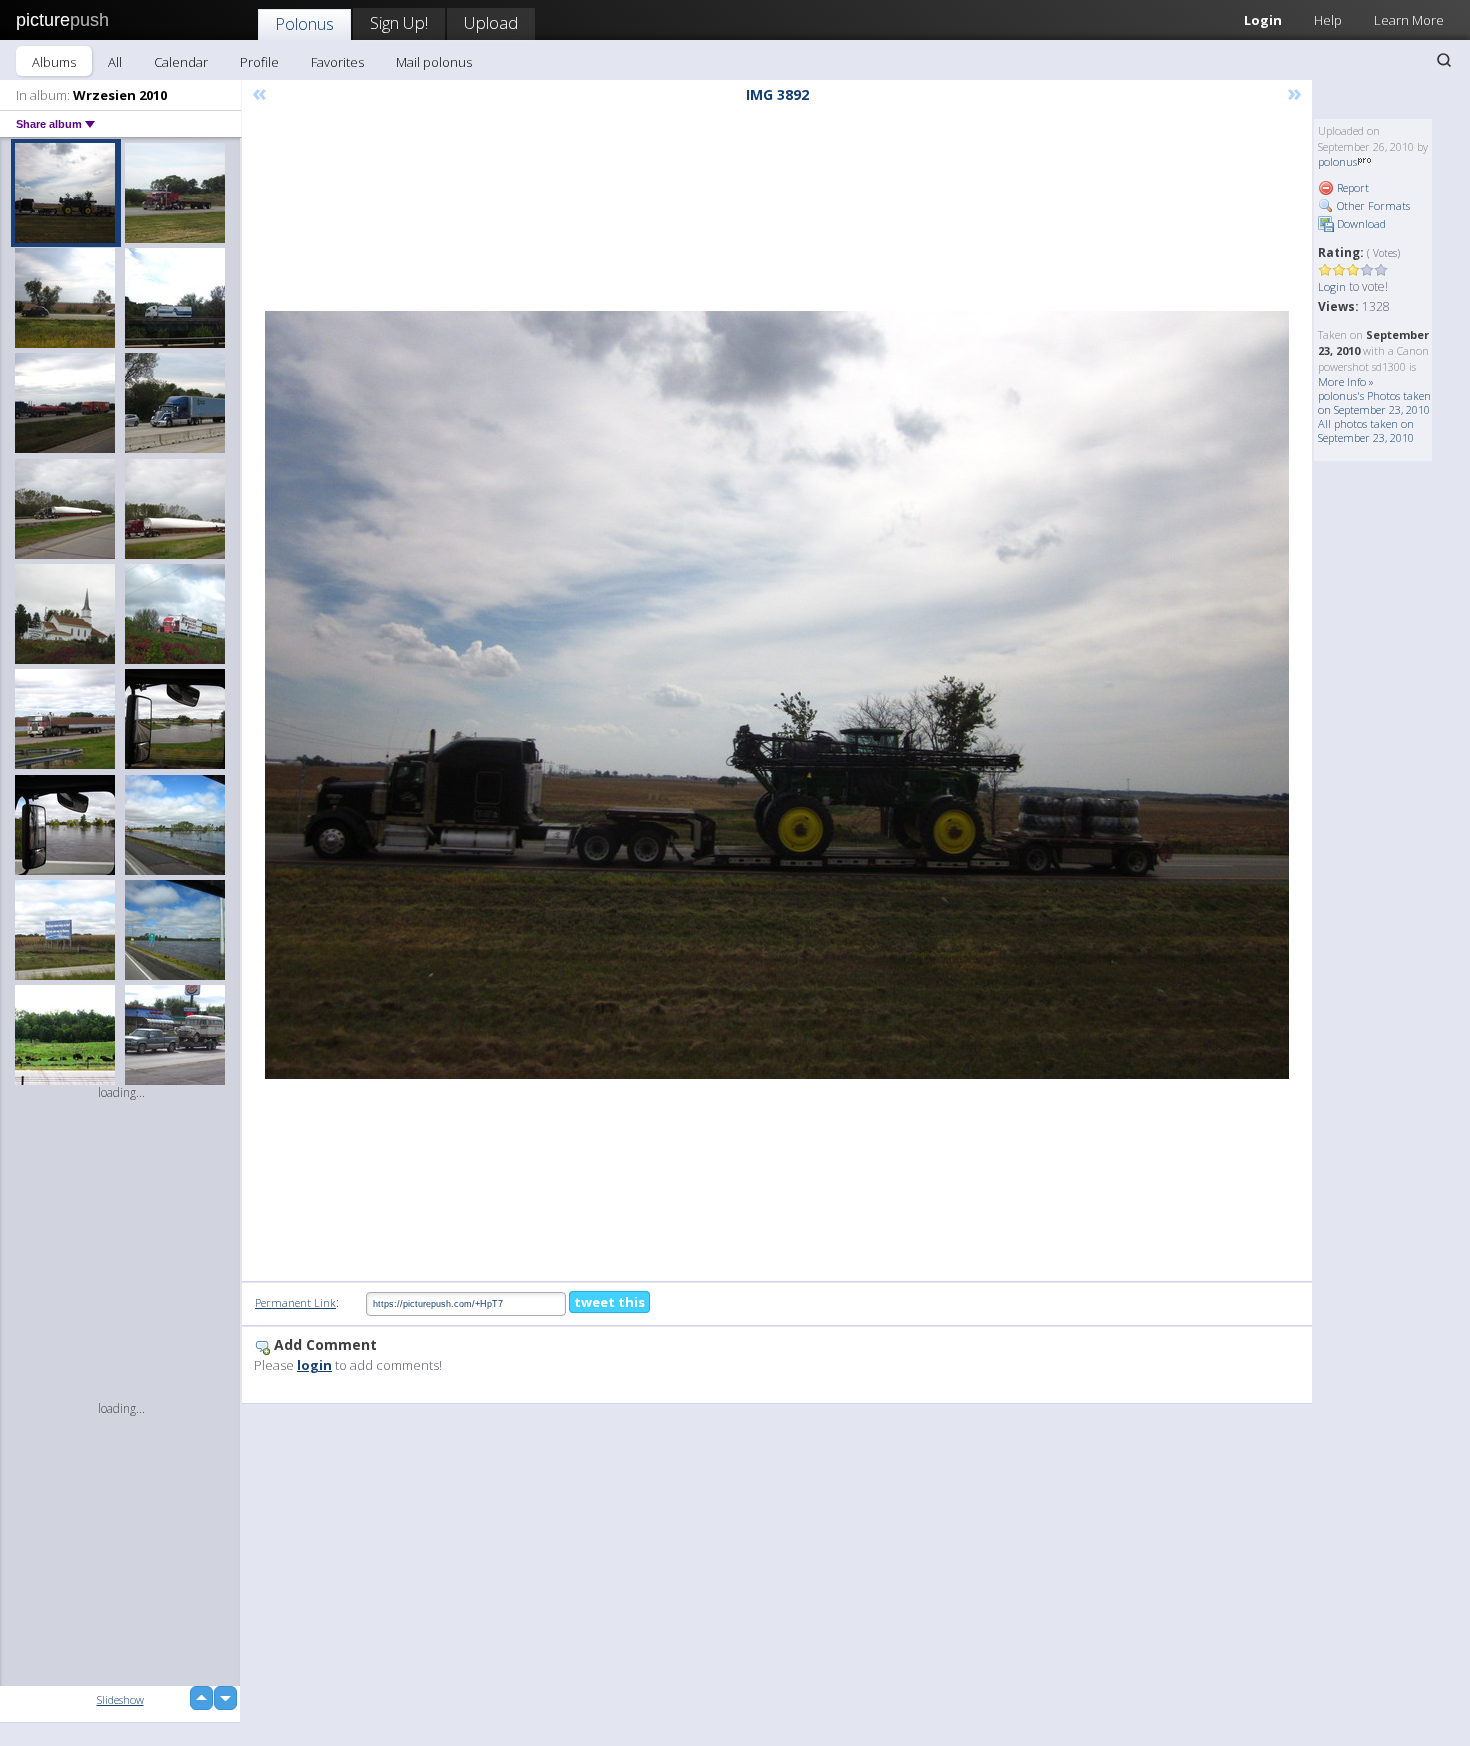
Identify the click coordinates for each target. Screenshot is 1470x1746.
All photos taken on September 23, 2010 (1366, 430)
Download (1360, 223)
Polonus (304, 23)
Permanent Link (295, 1302)
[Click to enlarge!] (777, 695)
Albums (54, 62)
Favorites (337, 62)
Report (1351, 187)
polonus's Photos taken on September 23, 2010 (1374, 402)
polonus (1337, 161)
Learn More (1409, 20)
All (115, 62)
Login (1263, 20)
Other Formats (1372, 205)
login (314, 1365)
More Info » (1346, 381)
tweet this (609, 1302)
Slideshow (120, 1699)
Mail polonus (434, 62)
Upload (491, 22)
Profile (259, 62)
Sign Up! (399, 22)
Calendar (181, 62)
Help (1328, 20)
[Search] (1444, 60)
